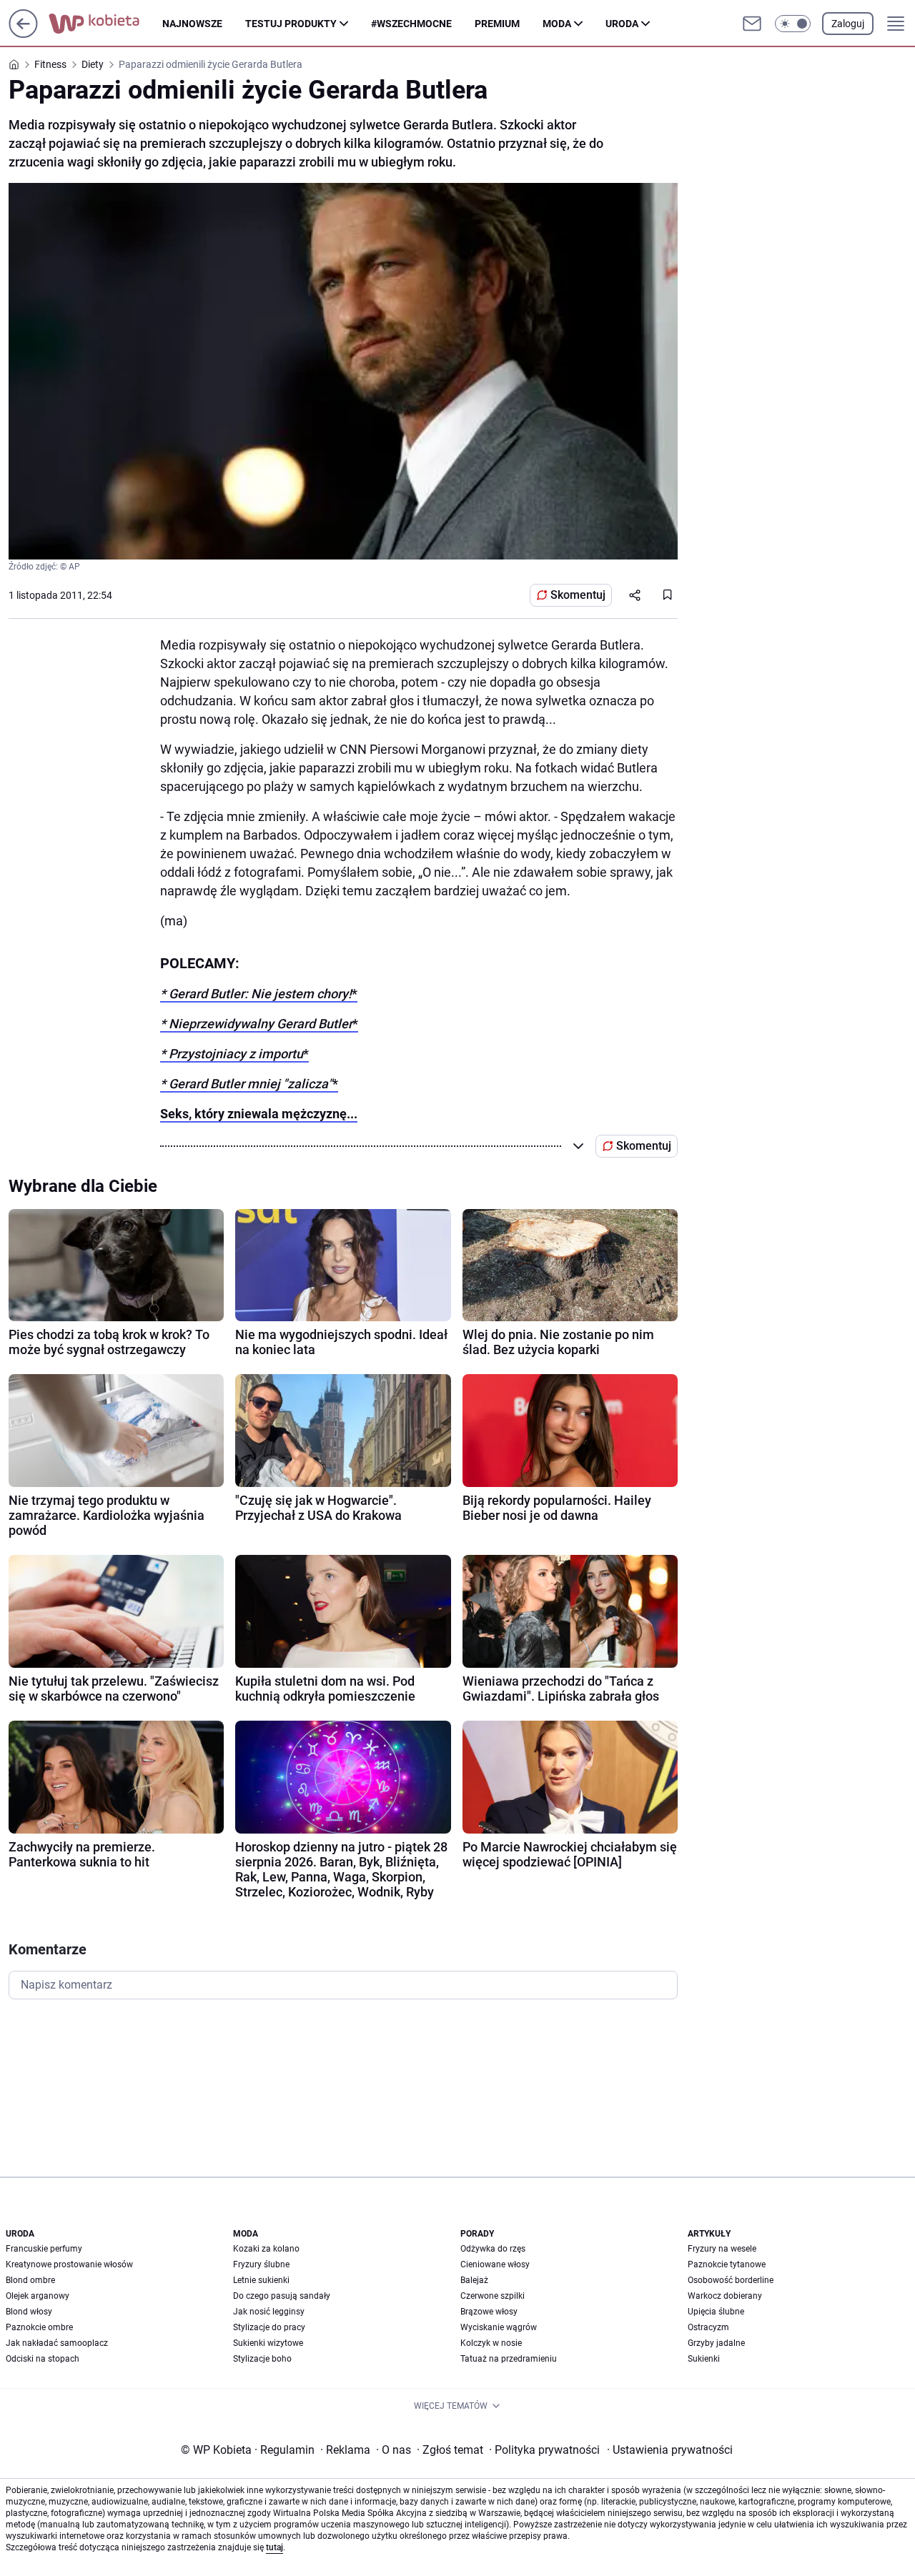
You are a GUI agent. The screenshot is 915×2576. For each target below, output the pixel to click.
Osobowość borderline (731, 2280)
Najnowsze (192, 24)
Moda (557, 24)
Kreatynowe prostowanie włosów (69, 2264)
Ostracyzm (708, 2327)
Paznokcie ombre (39, 2327)
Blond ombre (30, 2280)
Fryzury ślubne (261, 2264)
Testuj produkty (291, 24)
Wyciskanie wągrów (499, 2327)
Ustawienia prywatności (670, 2450)
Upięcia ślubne (716, 2312)
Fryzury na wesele (722, 2249)
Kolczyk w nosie (491, 2343)
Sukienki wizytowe (268, 2343)
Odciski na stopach (43, 2359)
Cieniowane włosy (495, 2264)
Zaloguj (848, 24)
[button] (793, 24)
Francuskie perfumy (44, 2249)
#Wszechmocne (411, 24)
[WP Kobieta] (105, 24)
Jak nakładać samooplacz (57, 2343)
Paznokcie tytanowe (727, 2264)
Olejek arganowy (38, 2296)
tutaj (274, 2547)
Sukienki (704, 2359)
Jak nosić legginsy (269, 2312)
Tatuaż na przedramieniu (509, 2359)
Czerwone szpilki (493, 2296)
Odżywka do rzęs (493, 2249)
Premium (497, 24)
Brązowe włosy (489, 2312)
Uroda (622, 24)
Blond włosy (29, 2312)
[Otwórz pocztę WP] (752, 24)
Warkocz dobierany (725, 2296)
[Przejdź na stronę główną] (23, 34)
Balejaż (474, 2280)
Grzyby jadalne (716, 2343)
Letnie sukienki (261, 2280)
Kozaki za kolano (266, 2249)
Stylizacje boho (262, 2359)
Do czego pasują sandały (282, 2296)
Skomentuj (578, 595)
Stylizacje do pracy (269, 2327)
